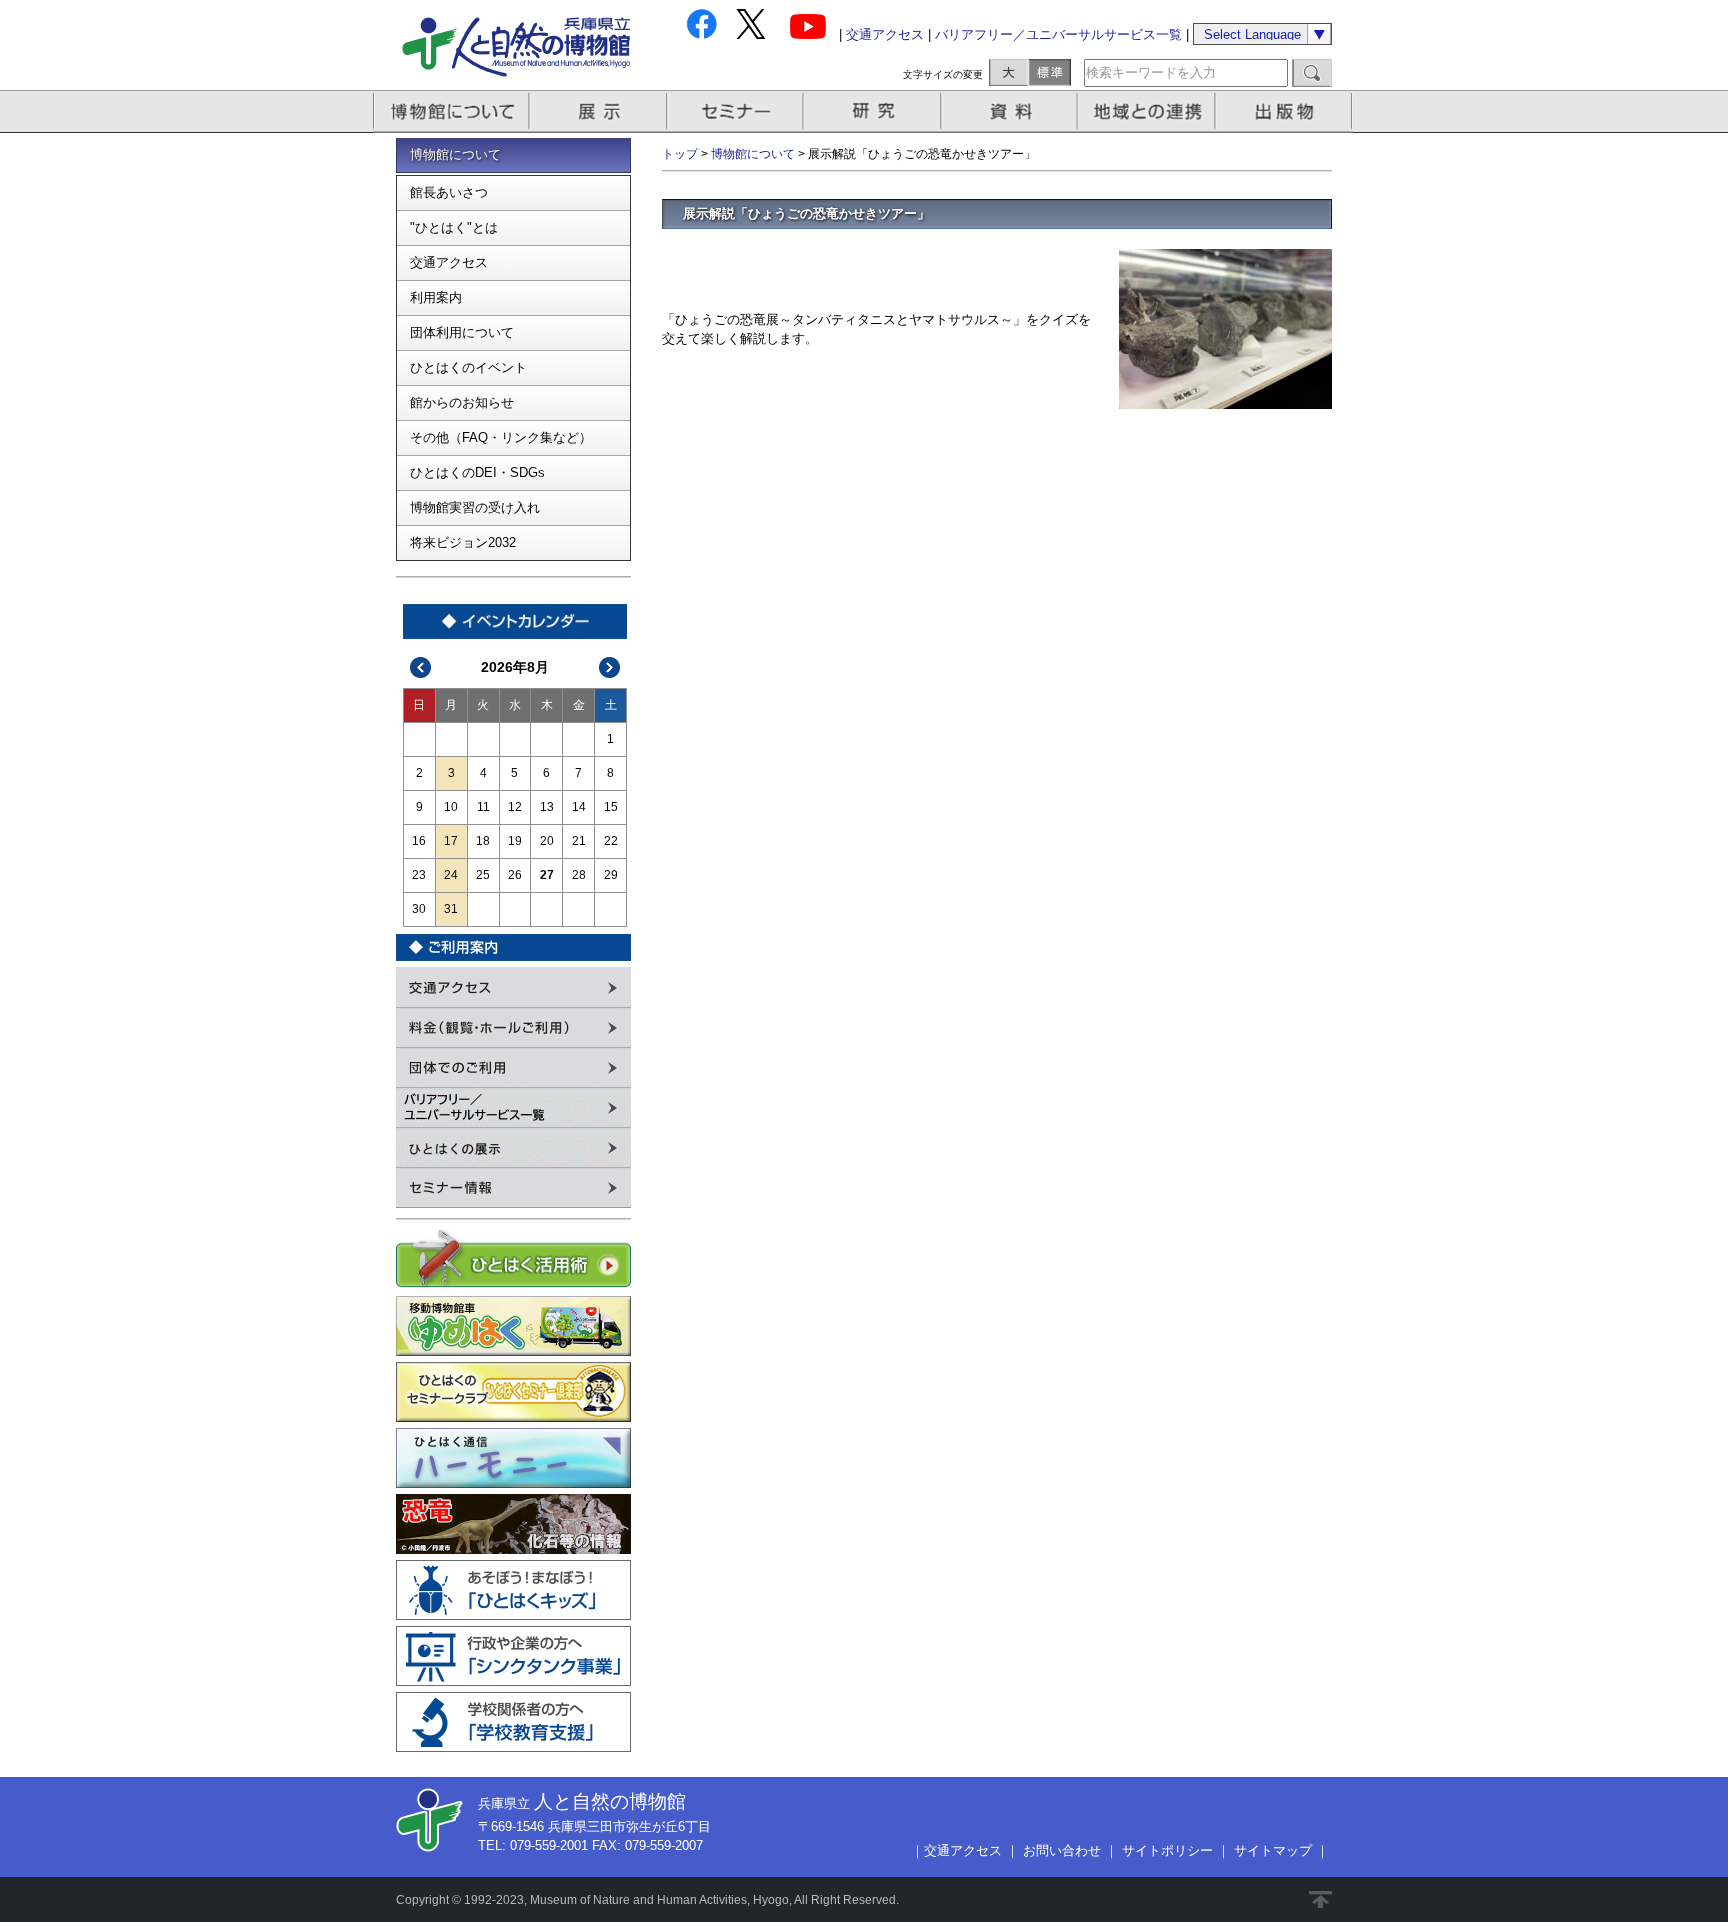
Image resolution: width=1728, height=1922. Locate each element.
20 (547, 841)
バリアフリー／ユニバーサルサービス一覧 (1058, 34)
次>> (610, 667)
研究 (874, 111)
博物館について (451, 111)
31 (451, 909)
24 (451, 875)
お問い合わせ (1062, 1850)
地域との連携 (1149, 111)
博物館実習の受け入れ (475, 507)
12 (515, 807)
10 (451, 807)
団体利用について (462, 332)
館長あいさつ (449, 192)
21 (579, 841)
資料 (1011, 111)
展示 (599, 111)
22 (611, 841)
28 (579, 875)
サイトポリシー (1167, 1850)
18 (483, 841)
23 (419, 875)
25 (483, 875)
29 (611, 875)
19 (515, 841)
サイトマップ (1273, 1850)
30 (419, 909)
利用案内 (436, 297)
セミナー (736, 111)
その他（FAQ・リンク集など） (501, 437)
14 (579, 807)
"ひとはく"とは (454, 227)
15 (611, 807)
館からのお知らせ (462, 402)
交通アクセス (885, 34)
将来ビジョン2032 (463, 542)
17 (451, 841)
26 (515, 875)
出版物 (1287, 111)
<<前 (421, 667)
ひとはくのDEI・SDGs (477, 472)
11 (483, 807)
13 (547, 807)
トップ (680, 154)
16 (419, 841)
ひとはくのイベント (468, 367)
